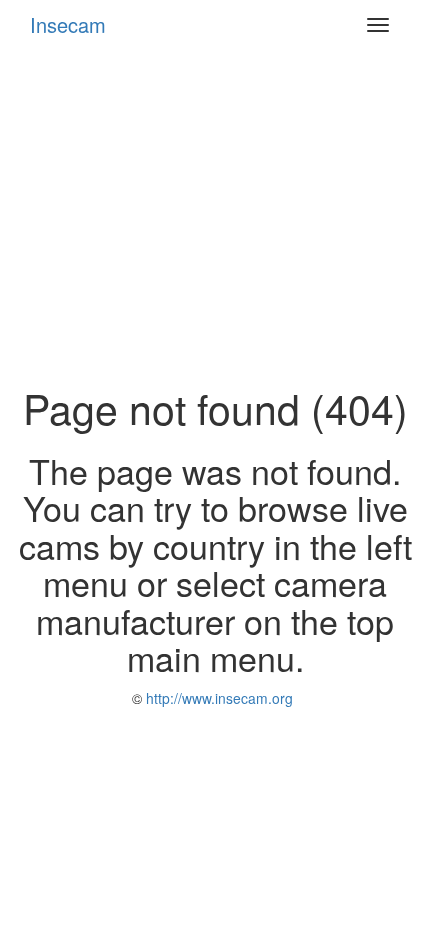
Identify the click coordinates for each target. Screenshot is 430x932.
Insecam (68, 24)
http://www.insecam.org (217, 698)
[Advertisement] (215, 217)
